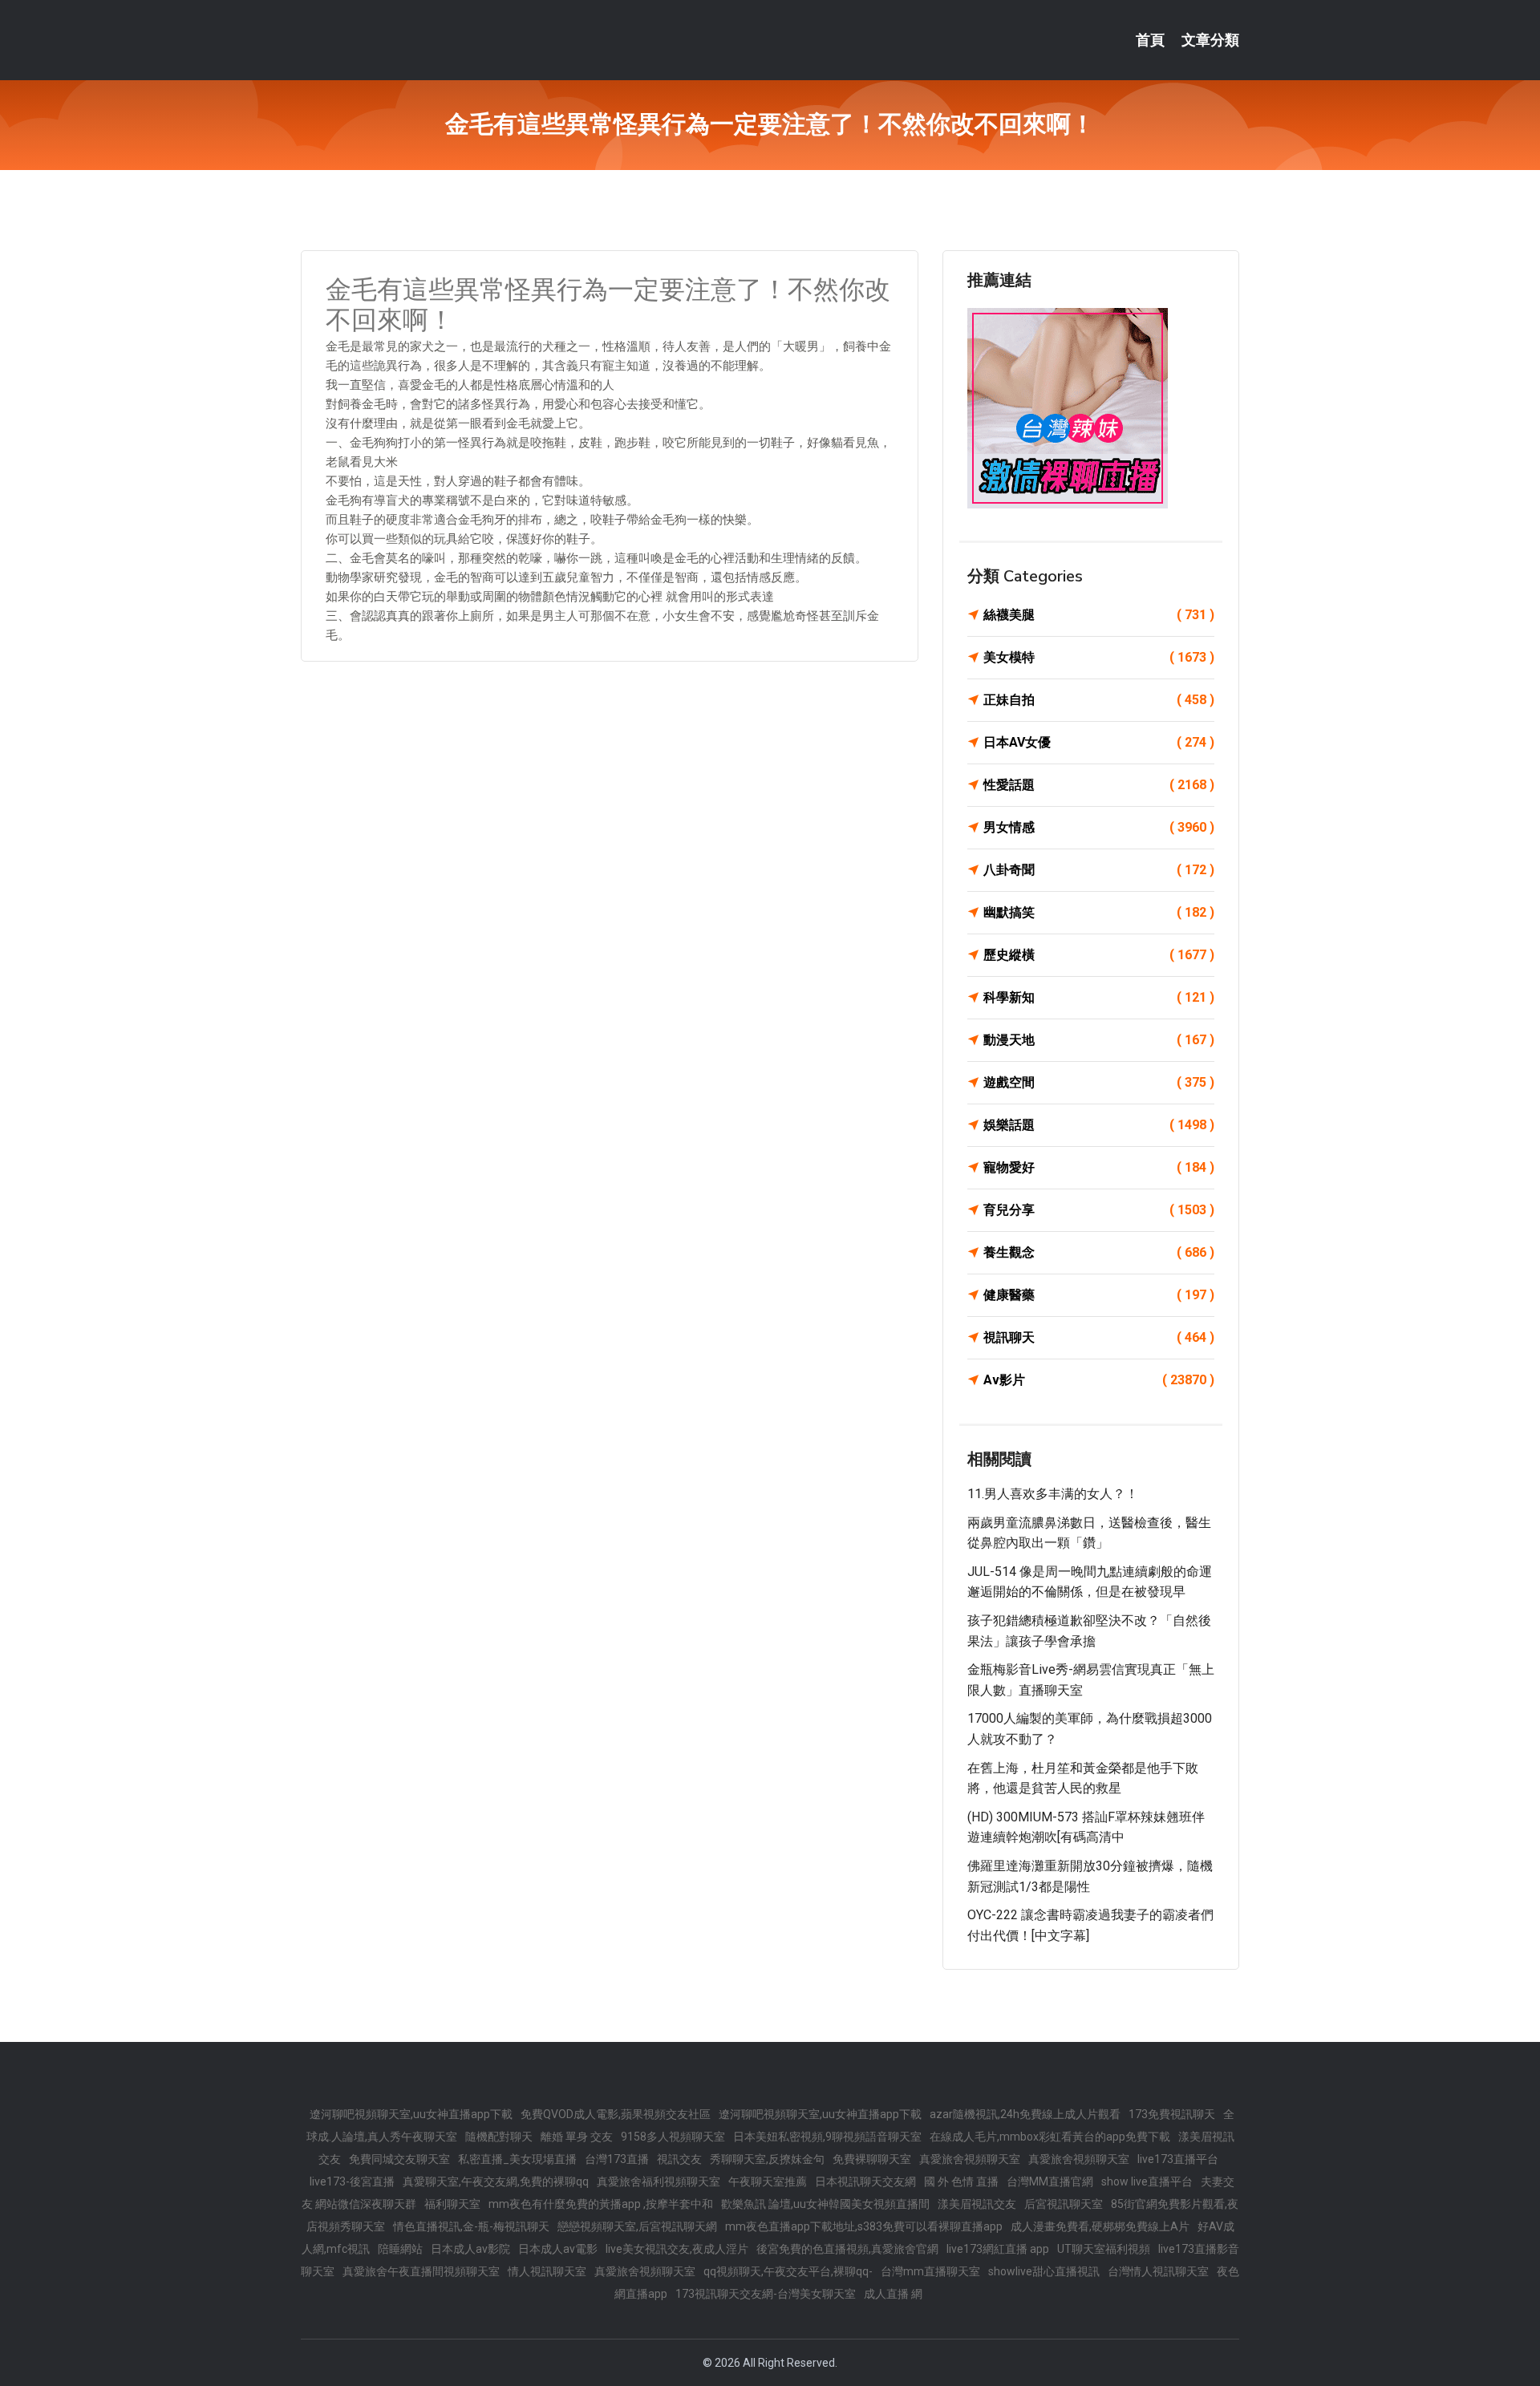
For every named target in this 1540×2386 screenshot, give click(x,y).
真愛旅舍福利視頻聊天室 (659, 2181)
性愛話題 (1099, 785)
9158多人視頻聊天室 (673, 2137)
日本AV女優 (1099, 742)
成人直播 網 (893, 2294)
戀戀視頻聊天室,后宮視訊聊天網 (637, 2226)
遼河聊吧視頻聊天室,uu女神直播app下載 (411, 2114)
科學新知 (1099, 997)
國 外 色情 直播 (961, 2181)
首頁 (1150, 40)
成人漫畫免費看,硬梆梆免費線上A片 (1100, 2226)
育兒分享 (1099, 1210)
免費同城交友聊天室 (399, 2159)
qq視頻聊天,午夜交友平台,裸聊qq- (788, 2271)
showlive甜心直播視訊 (1044, 2271)
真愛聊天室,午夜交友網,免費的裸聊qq (496, 2181)
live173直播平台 (1178, 2159)
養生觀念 (1099, 1252)
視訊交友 (679, 2159)
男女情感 (1099, 827)
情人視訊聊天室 (547, 2271)
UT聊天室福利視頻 (1104, 2249)
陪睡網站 (400, 2249)
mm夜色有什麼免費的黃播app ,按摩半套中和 (601, 2204)
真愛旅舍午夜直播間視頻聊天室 (421, 2271)
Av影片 (1099, 1380)
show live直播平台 (1147, 2181)
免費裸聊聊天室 (872, 2159)
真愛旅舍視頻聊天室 (970, 2159)
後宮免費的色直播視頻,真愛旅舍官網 (847, 2249)
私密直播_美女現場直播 (517, 2159)
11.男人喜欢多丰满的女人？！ (1053, 1494)
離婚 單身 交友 (577, 2137)
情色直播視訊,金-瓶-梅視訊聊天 (471, 2226)
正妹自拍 (1099, 700)
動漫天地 (1099, 1040)
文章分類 (1210, 40)
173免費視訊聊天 (1172, 2114)
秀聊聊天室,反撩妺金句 (767, 2159)
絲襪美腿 (1099, 615)
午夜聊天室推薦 (768, 2181)
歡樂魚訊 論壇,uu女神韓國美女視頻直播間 (825, 2204)
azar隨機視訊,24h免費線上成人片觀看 (1025, 2114)
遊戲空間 (1099, 1082)
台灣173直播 (617, 2159)
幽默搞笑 (1099, 912)
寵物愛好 (1099, 1167)
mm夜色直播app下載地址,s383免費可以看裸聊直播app (864, 2226)
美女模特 (1099, 657)
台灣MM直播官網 (1050, 2181)
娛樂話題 (1099, 1125)
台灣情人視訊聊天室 (1158, 2271)
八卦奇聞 (1099, 870)
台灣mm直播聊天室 (930, 2271)
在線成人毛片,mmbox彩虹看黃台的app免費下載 (1050, 2137)
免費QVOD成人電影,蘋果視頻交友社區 (616, 2114)
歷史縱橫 (1099, 955)
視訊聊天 (1099, 1337)
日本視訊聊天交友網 (865, 2181)
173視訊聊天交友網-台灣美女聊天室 (766, 2294)
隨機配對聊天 (499, 2137)
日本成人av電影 (558, 2249)
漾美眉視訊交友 (977, 2204)
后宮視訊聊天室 (1064, 2204)
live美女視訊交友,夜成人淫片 (677, 2249)
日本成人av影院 (470, 2249)
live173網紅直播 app (998, 2249)
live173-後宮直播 (352, 2181)
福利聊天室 (452, 2204)
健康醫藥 (1099, 1295)
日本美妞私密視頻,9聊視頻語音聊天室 (827, 2137)
